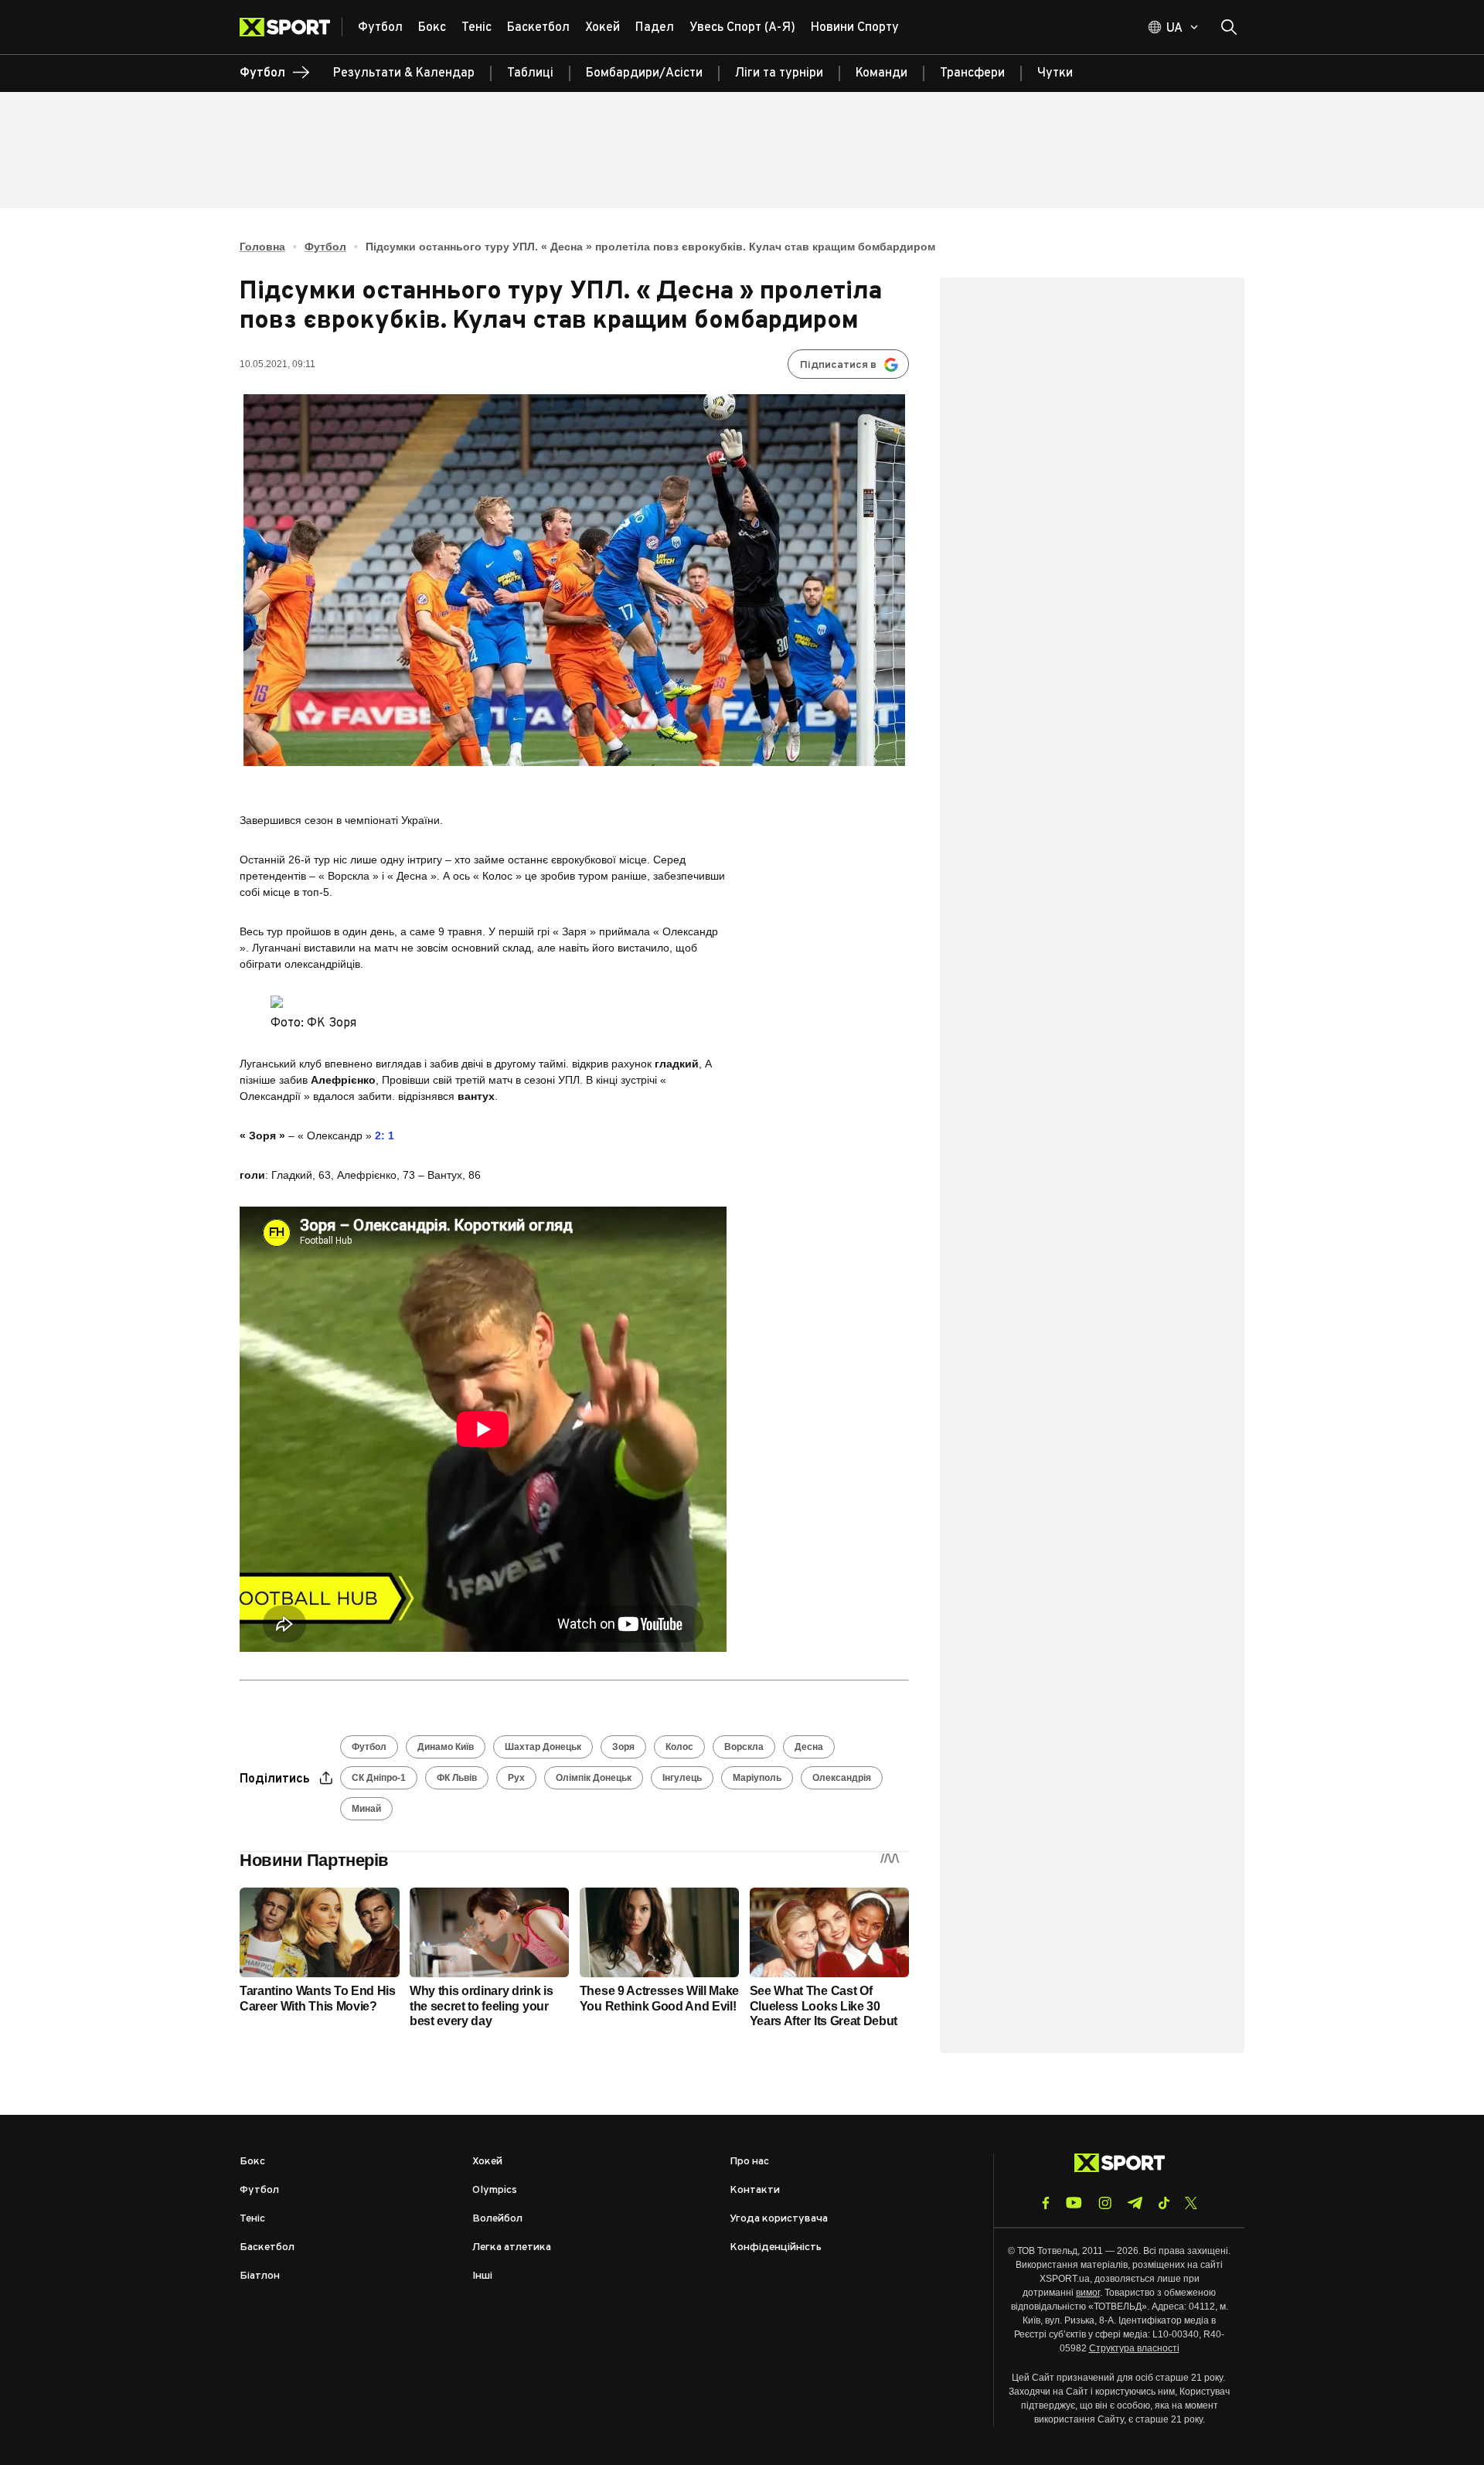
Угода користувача (779, 2219)
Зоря (623, 1747)
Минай (366, 1809)
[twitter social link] (1191, 2203)
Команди (882, 73)
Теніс (252, 2219)
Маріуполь (757, 1778)
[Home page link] (291, 27)
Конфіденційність (776, 2247)
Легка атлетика (512, 2247)
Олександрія (842, 1778)
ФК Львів (457, 1778)
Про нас (749, 2162)
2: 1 (385, 1135)
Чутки (1055, 73)
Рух (516, 1778)
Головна (262, 247)
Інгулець (682, 1778)
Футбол (325, 247)
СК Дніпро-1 (379, 1778)
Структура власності (1134, 2348)
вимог (1088, 2293)
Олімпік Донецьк (594, 1778)
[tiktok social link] (1164, 2203)
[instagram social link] (1105, 2203)
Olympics (495, 2190)
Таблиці (530, 73)
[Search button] (1229, 27)
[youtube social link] (1074, 2203)
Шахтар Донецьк (543, 1747)
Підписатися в (838, 365)
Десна (809, 1747)
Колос (679, 1747)
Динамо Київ (446, 1747)
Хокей (487, 2162)
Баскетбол (267, 2247)
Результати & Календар (404, 73)
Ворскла (744, 1747)
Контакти (755, 2190)
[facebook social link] (1046, 2203)
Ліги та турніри (779, 73)
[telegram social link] (1135, 2203)
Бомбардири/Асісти (644, 73)
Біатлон (260, 2276)
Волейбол (497, 2219)
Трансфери (972, 73)
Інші (482, 2276)
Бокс (252, 2162)
